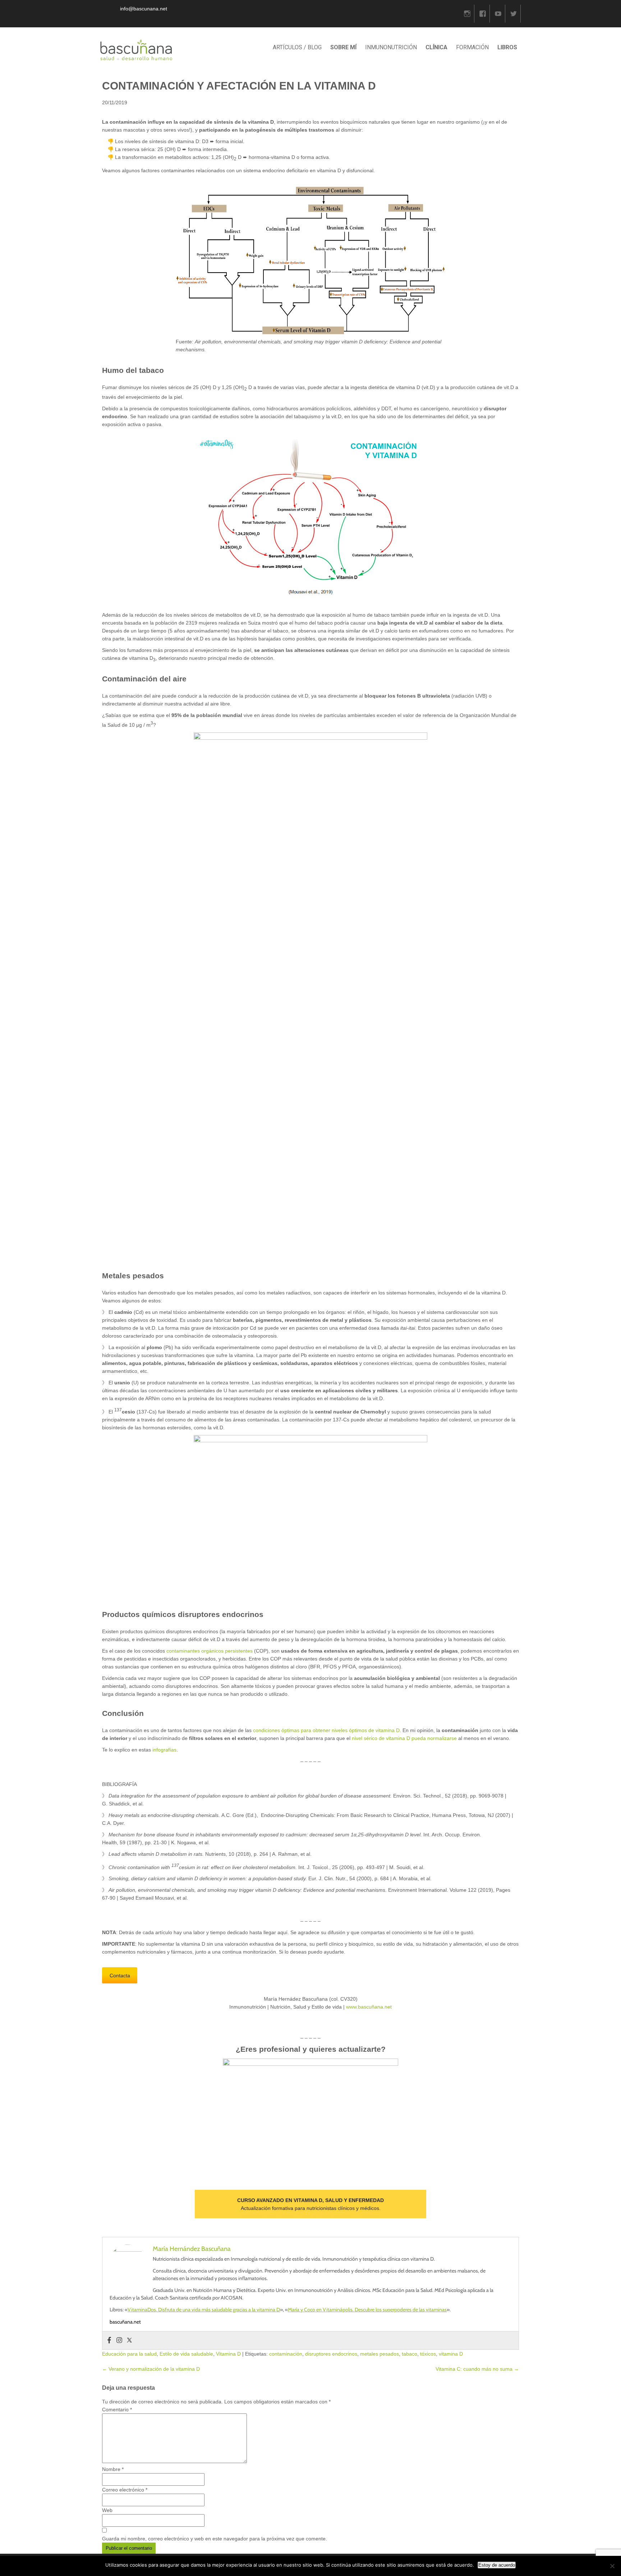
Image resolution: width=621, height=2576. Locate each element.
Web (107, 2510)
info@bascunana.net (144, 9)
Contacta (120, 1976)
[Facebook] (483, 14)
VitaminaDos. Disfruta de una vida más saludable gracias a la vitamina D (204, 2310)
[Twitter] (514, 14)
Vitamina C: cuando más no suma (477, 2369)
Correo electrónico (125, 2490)
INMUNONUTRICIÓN (391, 47)
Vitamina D (228, 2354)
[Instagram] (467, 14)
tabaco (410, 2354)
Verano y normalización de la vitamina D (151, 2369)
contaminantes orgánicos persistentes (210, 1651)
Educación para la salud (129, 2354)
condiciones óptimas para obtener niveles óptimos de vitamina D (326, 1730)
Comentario (117, 2410)
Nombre (113, 2469)
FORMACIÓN (472, 47)
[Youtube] (498, 14)
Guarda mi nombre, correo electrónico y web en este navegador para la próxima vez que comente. (215, 2539)
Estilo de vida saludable (186, 2354)
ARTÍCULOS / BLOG (297, 47)
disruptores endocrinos (331, 2354)
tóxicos (428, 2354)
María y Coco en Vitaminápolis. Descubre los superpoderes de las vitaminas (367, 2310)
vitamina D (451, 2354)
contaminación (286, 2354)
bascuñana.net (125, 2322)
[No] (612, 2566)
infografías (164, 1750)
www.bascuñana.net (369, 2007)
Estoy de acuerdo (497, 2565)
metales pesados (379, 2354)
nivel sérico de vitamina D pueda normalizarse (404, 1738)
